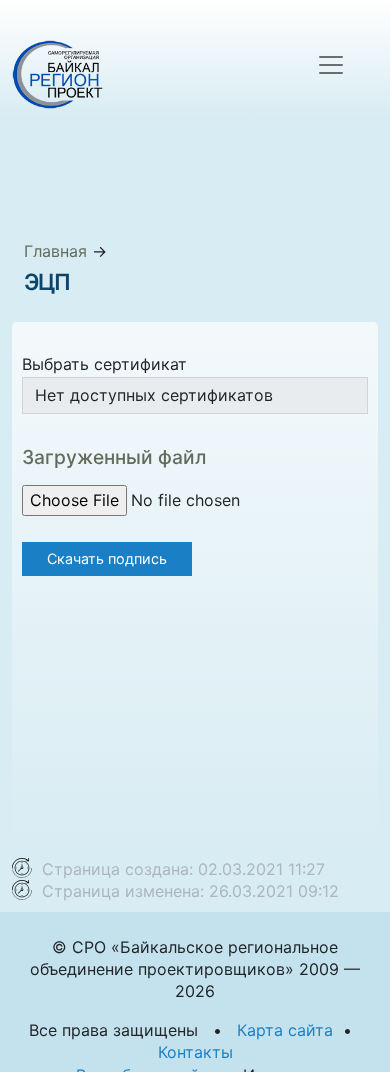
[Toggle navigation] (331, 65)
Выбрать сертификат (104, 364)
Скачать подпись (107, 558)
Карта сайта (285, 1030)
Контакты (195, 1052)
